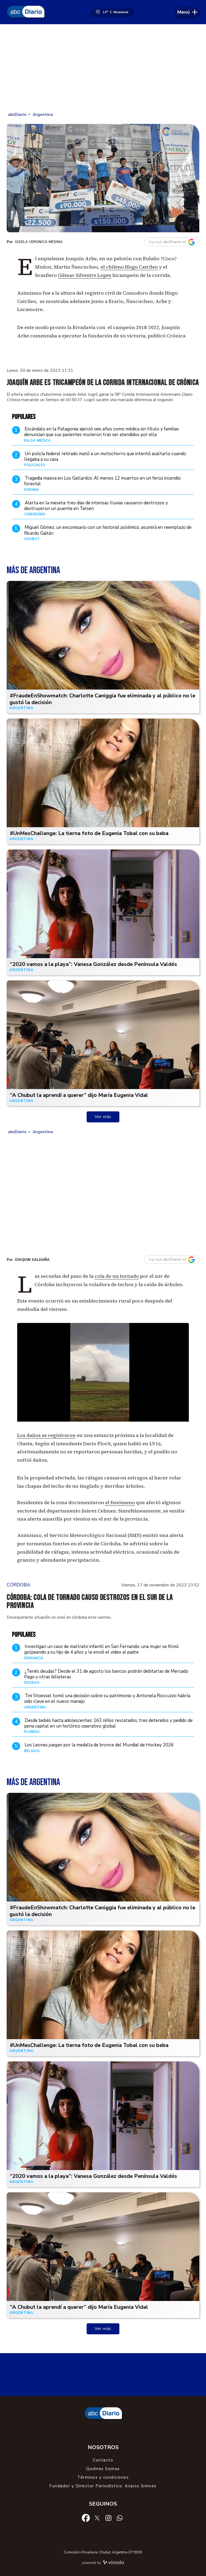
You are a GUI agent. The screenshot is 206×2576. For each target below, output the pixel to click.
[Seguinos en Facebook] (86, 2518)
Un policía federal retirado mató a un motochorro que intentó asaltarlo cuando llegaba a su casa (105, 456)
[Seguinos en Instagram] (108, 2518)
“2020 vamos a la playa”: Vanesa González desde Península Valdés (93, 964)
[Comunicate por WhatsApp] (120, 2518)
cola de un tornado (117, 1276)
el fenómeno (120, 1502)
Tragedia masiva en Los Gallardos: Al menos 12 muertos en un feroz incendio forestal (102, 481)
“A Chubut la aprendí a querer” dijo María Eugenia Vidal (79, 1095)
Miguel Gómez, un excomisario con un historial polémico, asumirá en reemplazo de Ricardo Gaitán (108, 530)
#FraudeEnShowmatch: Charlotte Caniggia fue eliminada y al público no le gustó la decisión (102, 699)
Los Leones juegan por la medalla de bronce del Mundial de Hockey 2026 (99, 1745)
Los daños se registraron (46, 1435)
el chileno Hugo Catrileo (129, 267)
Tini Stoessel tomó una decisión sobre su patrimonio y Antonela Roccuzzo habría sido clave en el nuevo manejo (107, 1699)
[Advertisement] (103, 67)
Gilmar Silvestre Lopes (85, 275)
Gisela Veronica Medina (39, 242)
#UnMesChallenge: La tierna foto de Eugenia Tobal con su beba (89, 833)
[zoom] (103, 178)
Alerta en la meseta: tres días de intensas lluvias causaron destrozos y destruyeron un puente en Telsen (96, 506)
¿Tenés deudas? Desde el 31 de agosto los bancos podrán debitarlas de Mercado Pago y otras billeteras (106, 1674)
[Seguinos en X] (97, 2518)
